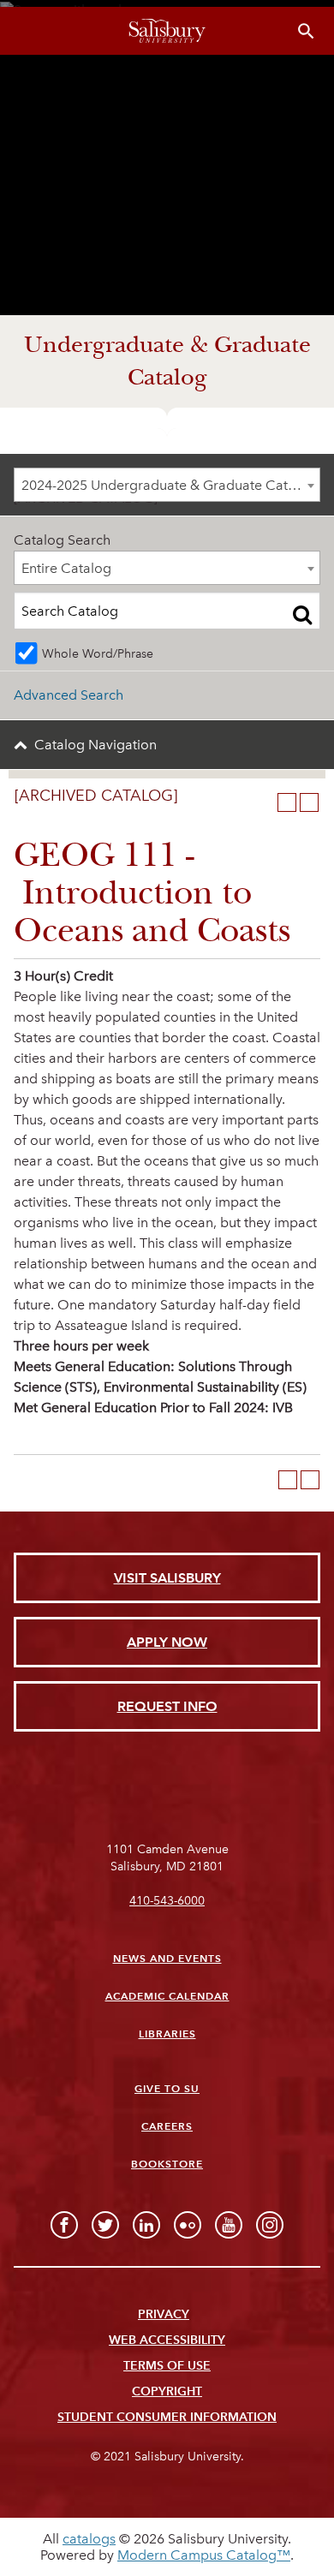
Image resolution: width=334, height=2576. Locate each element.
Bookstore (167, 2164)
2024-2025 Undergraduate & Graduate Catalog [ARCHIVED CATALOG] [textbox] (170, 485)
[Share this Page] (265, 802)
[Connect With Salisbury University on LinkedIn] (146, 2225)
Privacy (164, 2314)
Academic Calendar (167, 1996)
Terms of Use (167, 2366)
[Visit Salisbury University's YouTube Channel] (229, 2225)
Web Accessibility (167, 2340)
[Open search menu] (306, 31)
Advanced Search (69, 695)
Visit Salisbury (167, 1578)
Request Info (167, 1706)
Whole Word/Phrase (98, 653)
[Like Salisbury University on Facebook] (64, 2225)
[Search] (302, 614)
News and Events (167, 1958)
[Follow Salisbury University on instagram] (270, 2225)
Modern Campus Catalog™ (204, 2555)
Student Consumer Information (167, 2417)
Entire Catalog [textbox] (66, 568)
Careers (167, 2126)
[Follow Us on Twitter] (105, 2225)
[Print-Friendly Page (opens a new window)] (287, 802)
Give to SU (167, 2088)
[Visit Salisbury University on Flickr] (188, 2225)
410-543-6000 (167, 1901)
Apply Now (167, 1642)
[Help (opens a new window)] (309, 802)
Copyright (167, 2391)
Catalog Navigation (95, 745)
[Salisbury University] (167, 31)
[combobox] (167, 485)
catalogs (89, 2539)
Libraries (167, 2033)
